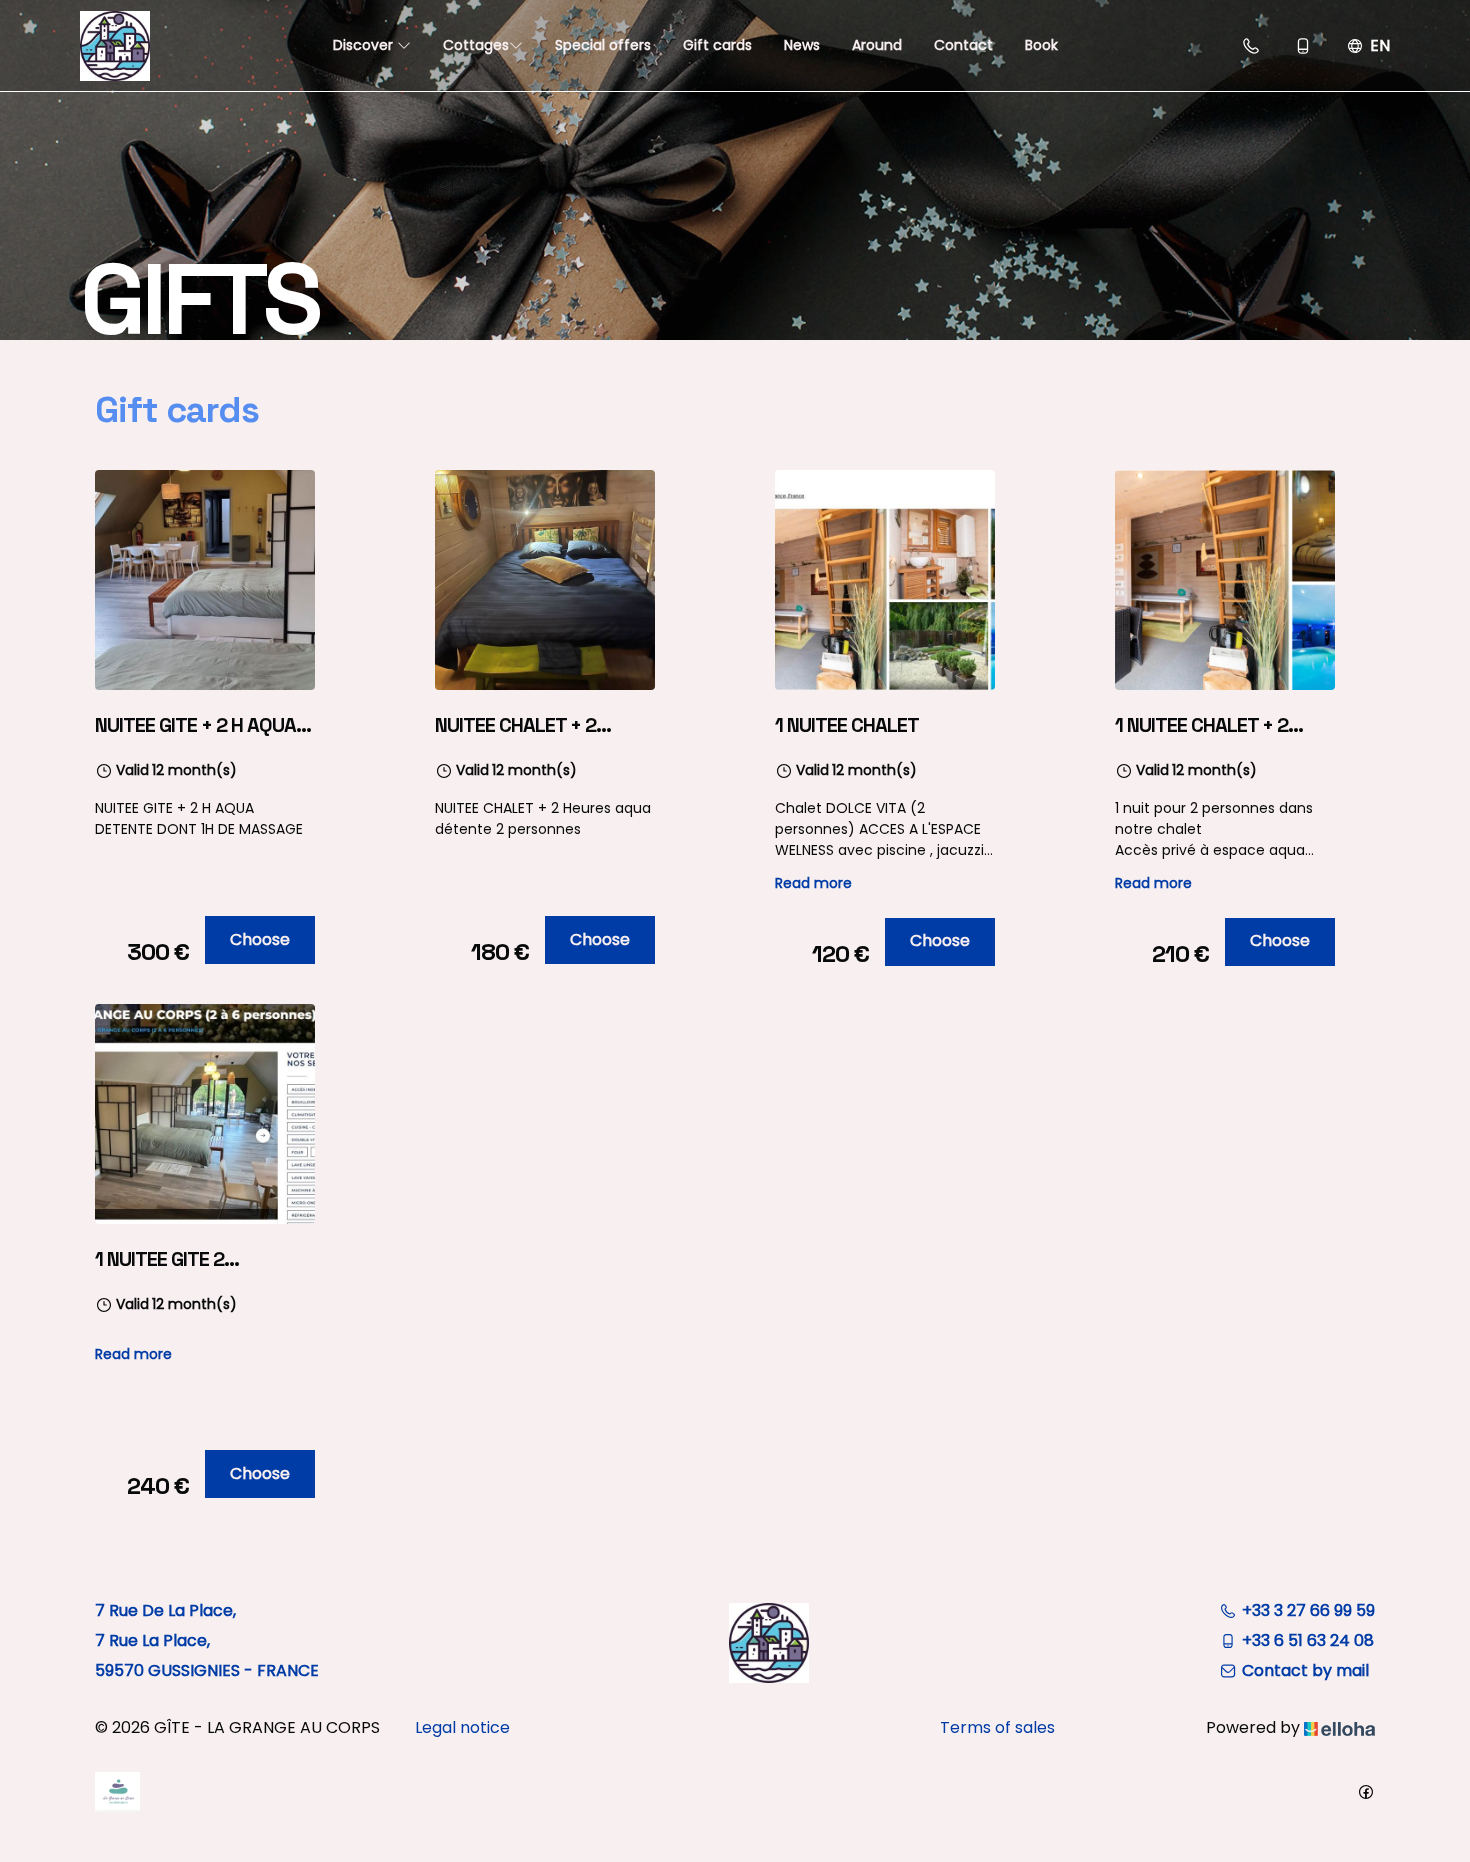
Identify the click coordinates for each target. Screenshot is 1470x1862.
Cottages (476, 45)
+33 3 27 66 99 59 (1308, 1610)
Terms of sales (997, 1727)
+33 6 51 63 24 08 (1308, 1640)
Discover (365, 45)
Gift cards (717, 45)
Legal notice (462, 1727)
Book (1041, 45)
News (802, 45)
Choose (260, 939)
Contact (963, 45)
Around (877, 45)
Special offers (603, 45)
